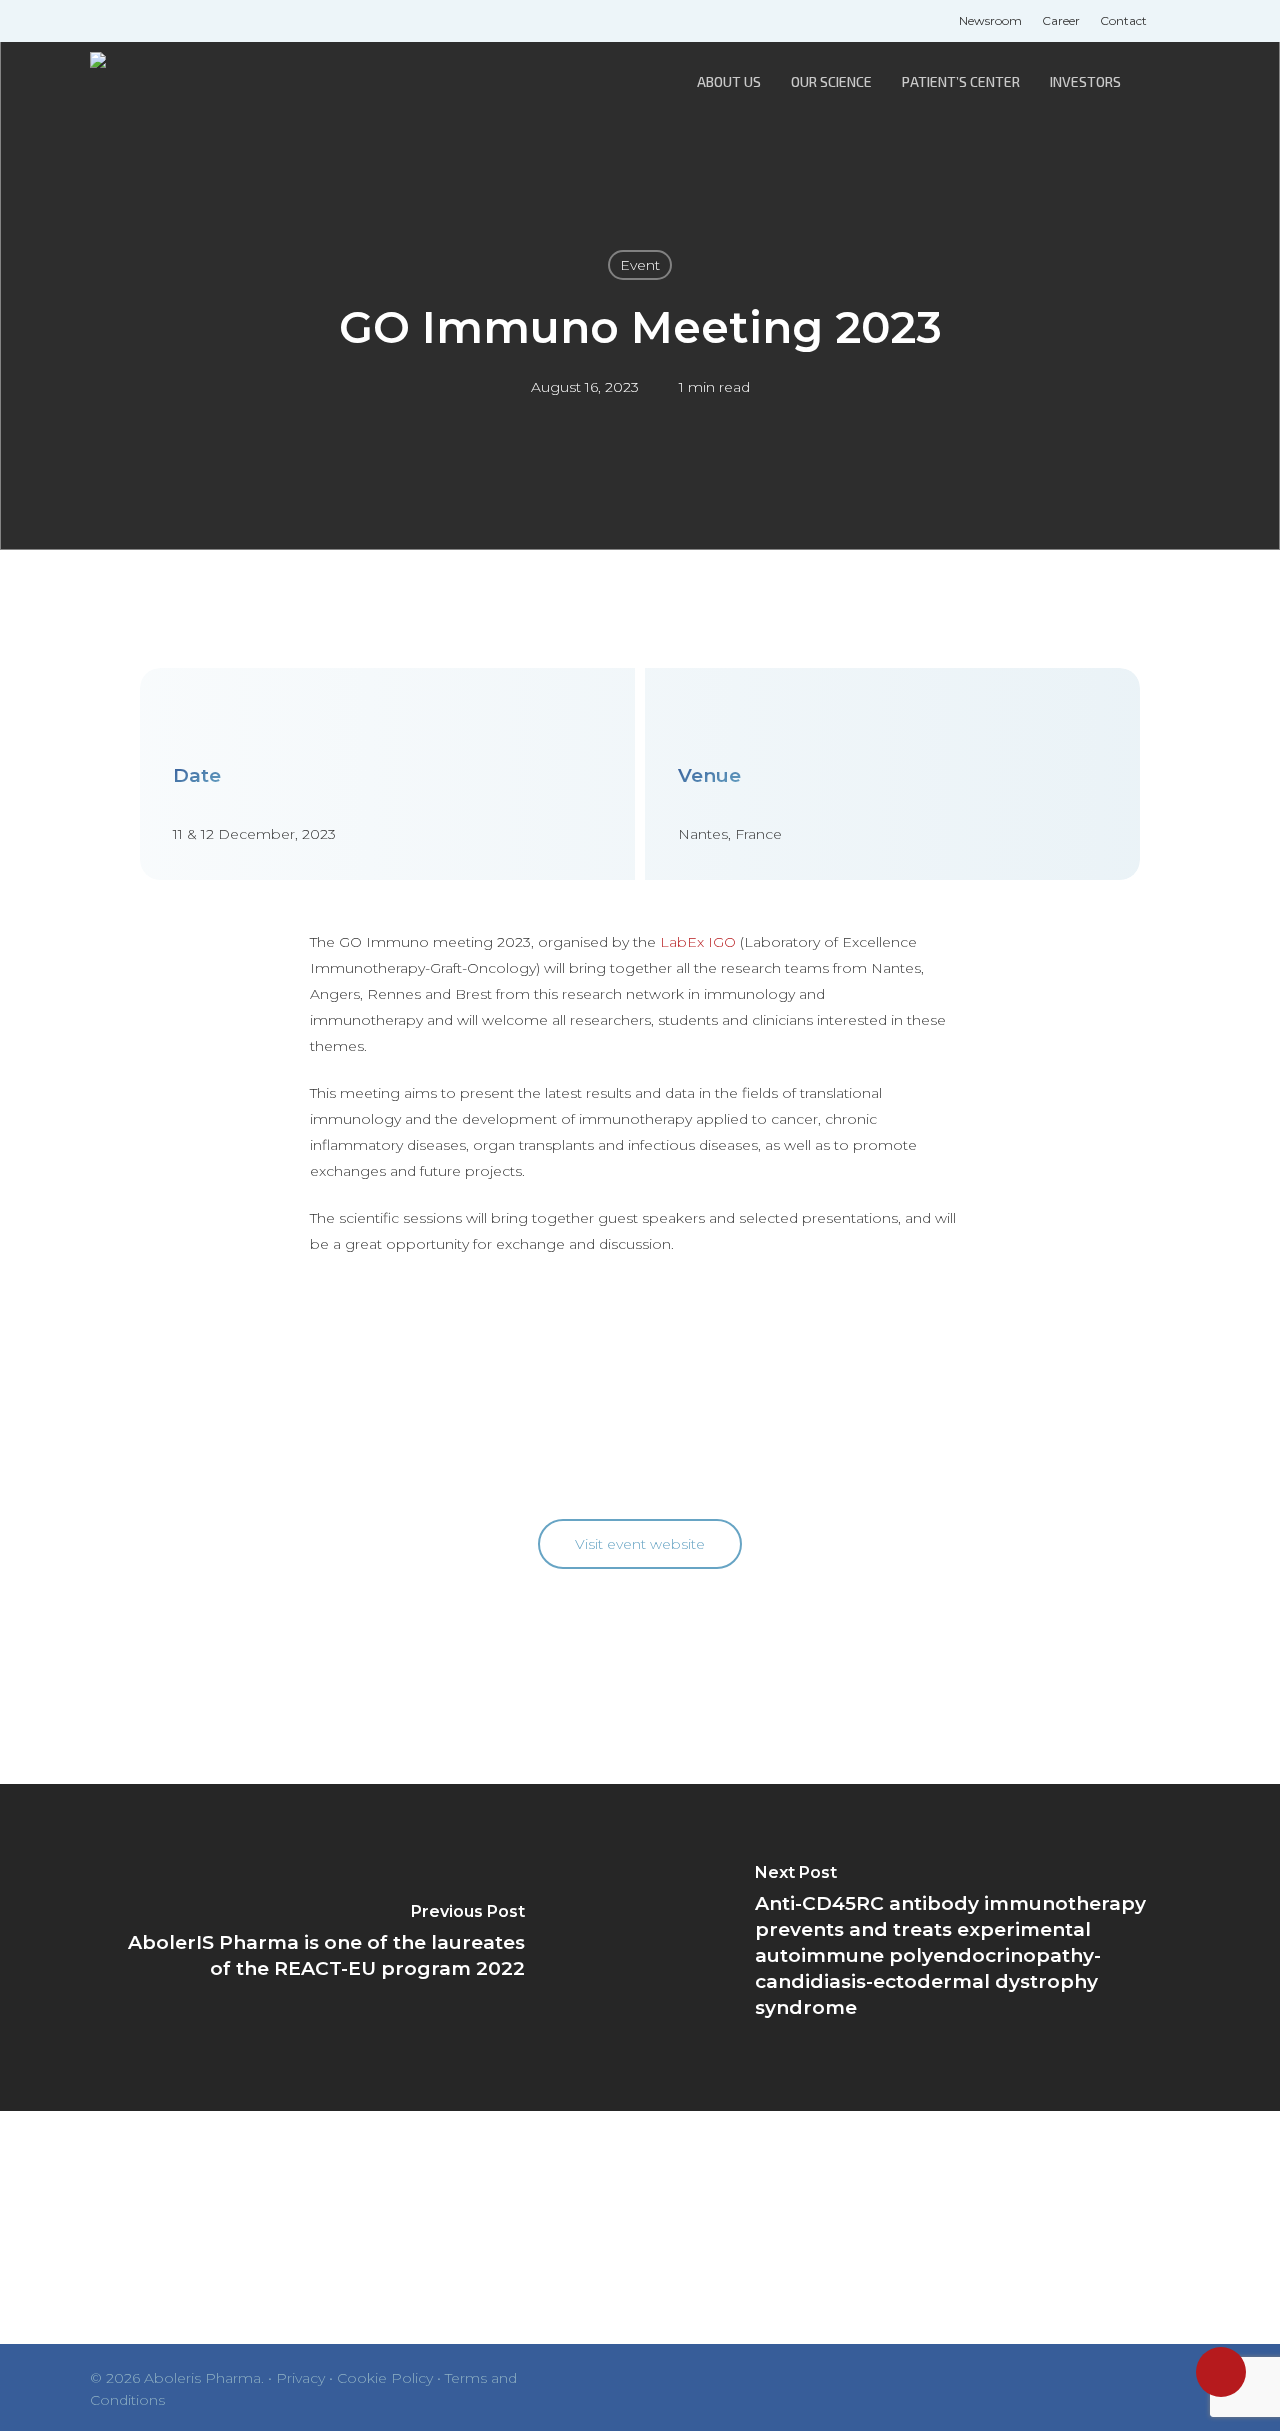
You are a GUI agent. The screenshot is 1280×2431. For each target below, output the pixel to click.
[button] (640, 1544)
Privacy (300, 2378)
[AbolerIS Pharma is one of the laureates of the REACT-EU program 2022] (320, 1948)
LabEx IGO (698, 942)
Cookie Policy (385, 2378)
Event (640, 265)
